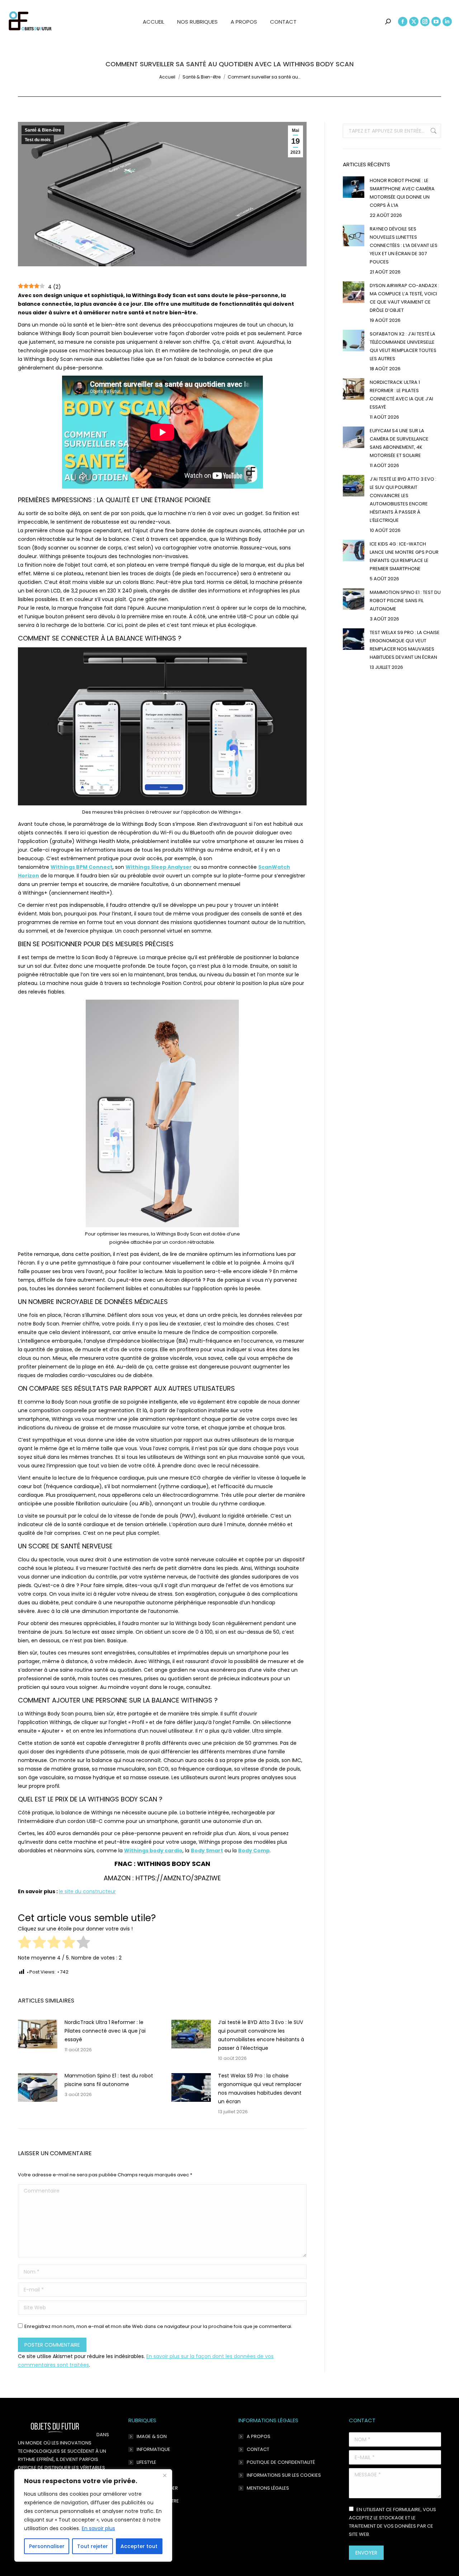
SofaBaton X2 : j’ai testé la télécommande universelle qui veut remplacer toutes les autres (403, 346)
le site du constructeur (87, 1891)
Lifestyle (146, 2462)
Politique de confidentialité (281, 2462)
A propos (259, 2436)
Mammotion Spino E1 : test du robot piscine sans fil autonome (109, 2080)
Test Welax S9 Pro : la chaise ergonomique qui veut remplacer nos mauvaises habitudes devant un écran (260, 2089)
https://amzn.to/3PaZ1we (178, 1878)
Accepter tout (139, 2546)
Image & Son (152, 2436)
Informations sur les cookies (284, 2475)
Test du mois (38, 140)
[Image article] (38, 2034)
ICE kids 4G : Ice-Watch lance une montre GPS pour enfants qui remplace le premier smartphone (404, 556)
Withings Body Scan (174, 1864)
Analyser (159, 867)
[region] (93, 2515)
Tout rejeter (93, 2546)
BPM (82, 867)
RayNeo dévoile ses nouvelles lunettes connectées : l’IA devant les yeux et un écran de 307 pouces (404, 245)
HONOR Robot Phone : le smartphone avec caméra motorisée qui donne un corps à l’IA (402, 193)
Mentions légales (268, 2488)
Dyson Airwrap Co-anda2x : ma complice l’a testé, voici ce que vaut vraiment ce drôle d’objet (404, 298)
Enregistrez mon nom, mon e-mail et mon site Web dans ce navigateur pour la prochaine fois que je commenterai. (158, 2326)
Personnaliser (47, 2546)
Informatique (153, 2449)
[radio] (25, 1943)
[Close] (165, 2475)
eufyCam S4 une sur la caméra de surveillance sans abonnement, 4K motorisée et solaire (399, 443)
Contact (258, 2449)
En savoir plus (98, 2528)
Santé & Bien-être (43, 130)
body (153, 1851)
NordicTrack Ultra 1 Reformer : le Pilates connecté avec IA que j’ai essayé (105, 2031)
